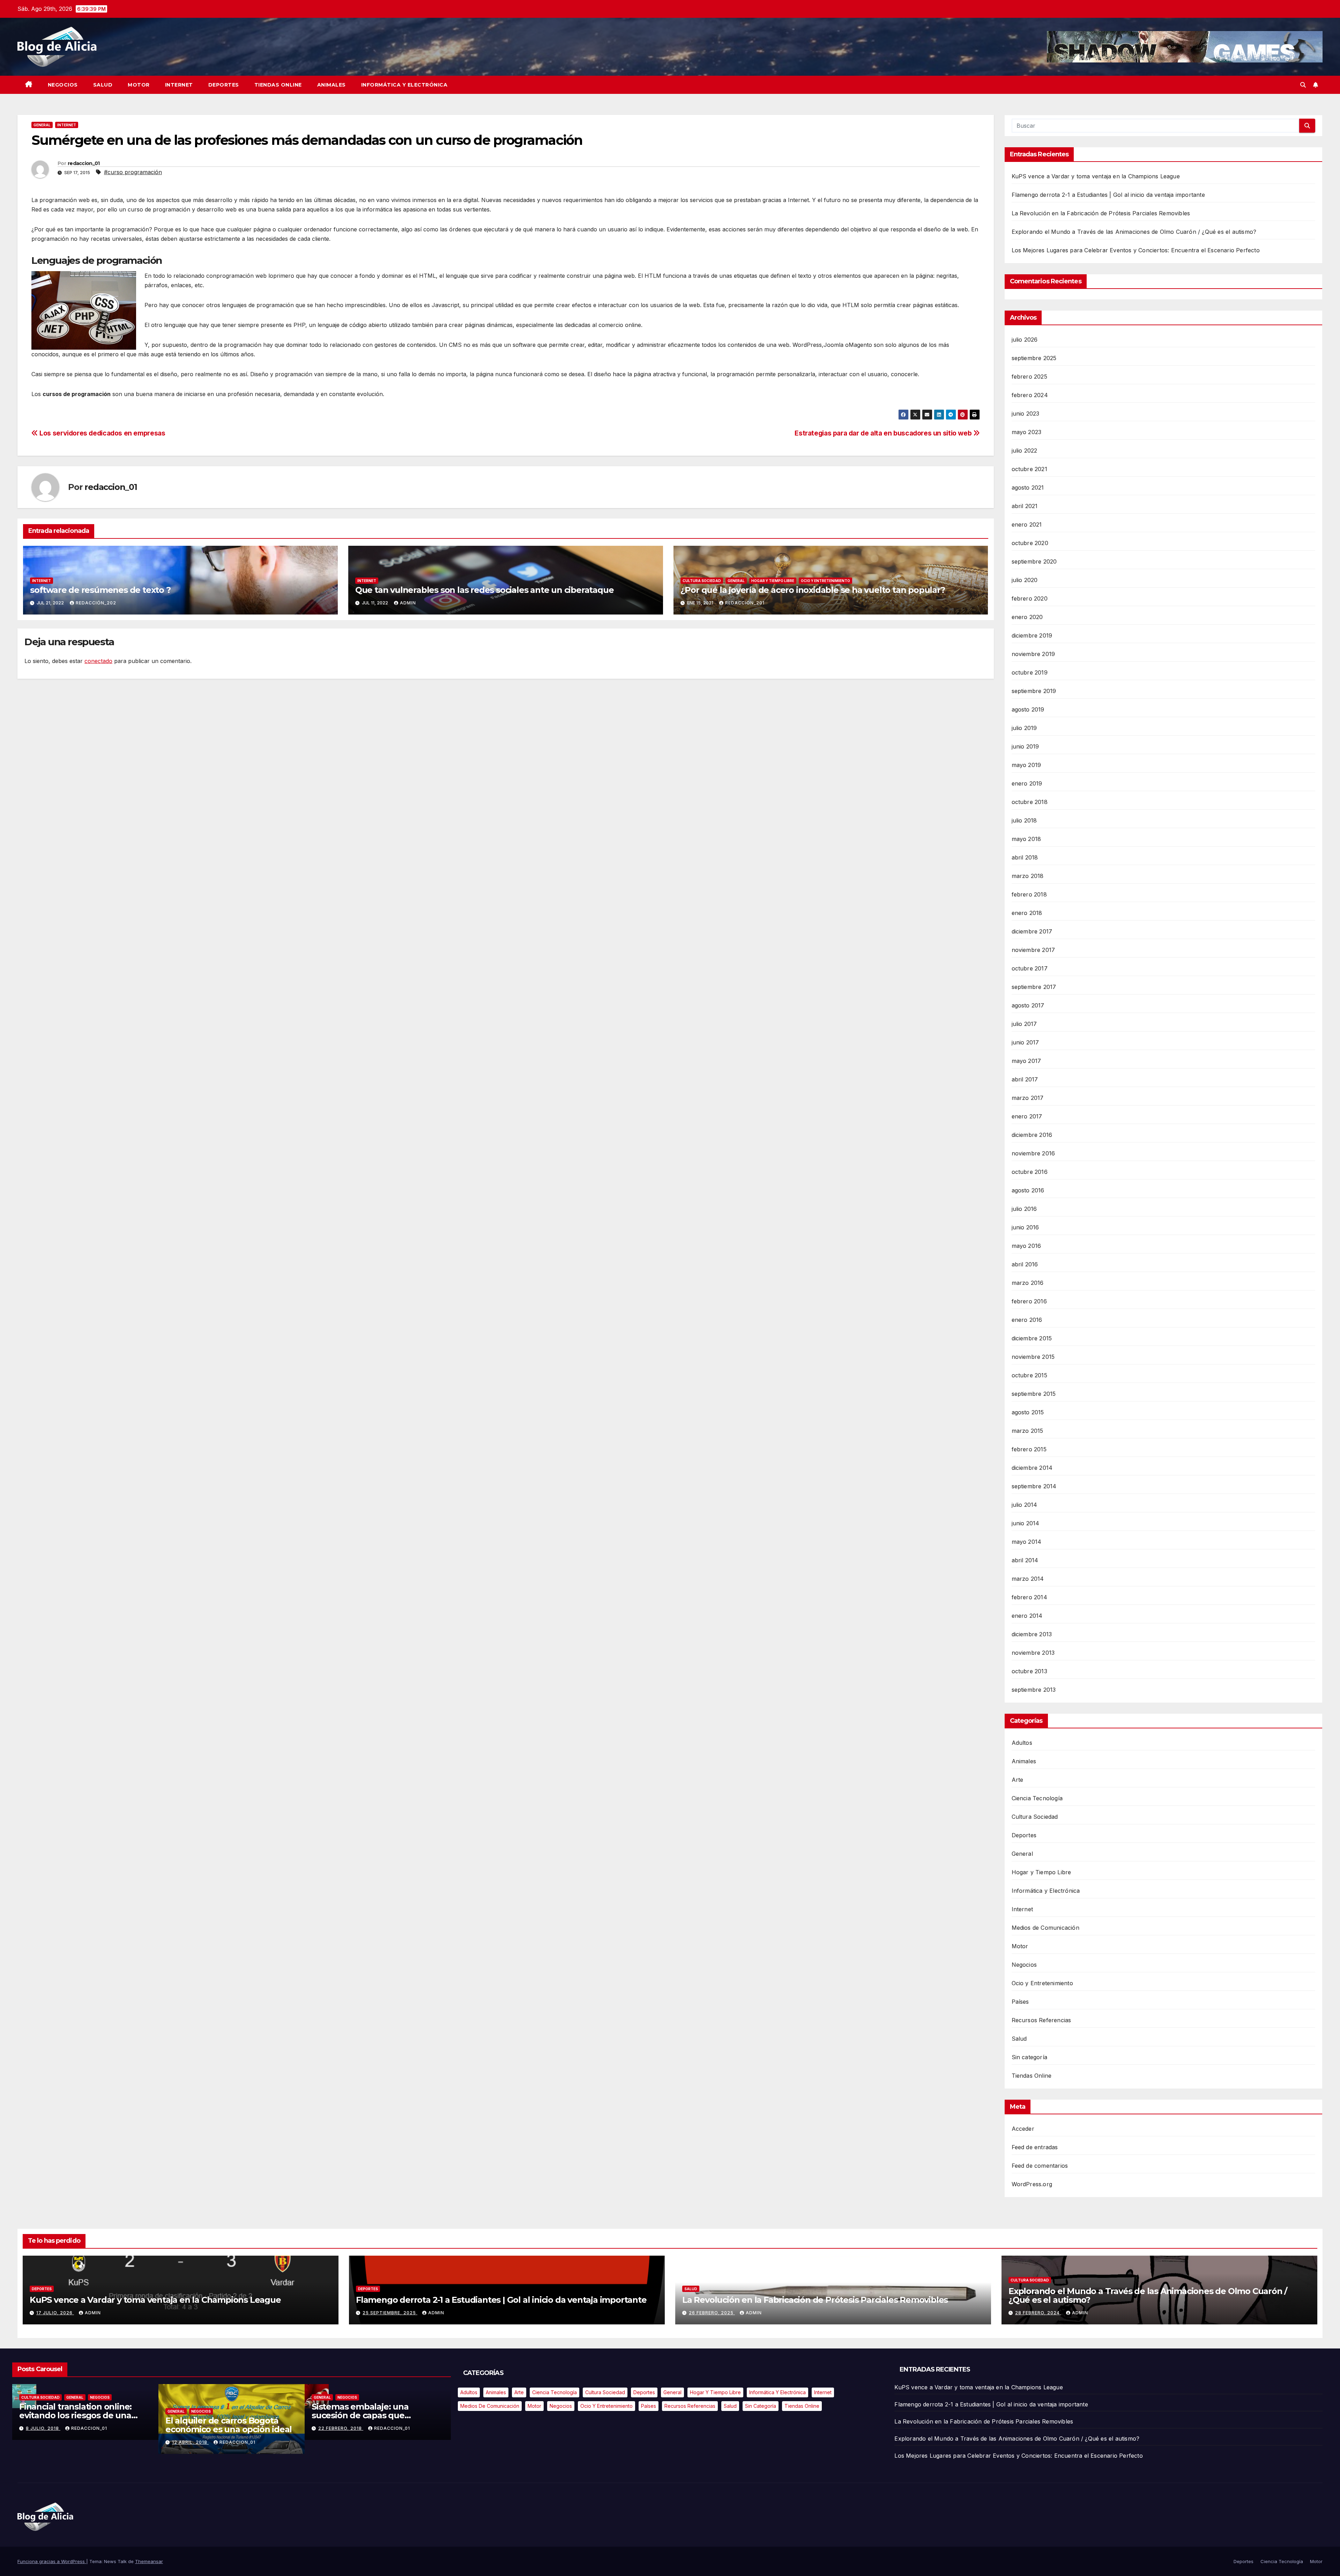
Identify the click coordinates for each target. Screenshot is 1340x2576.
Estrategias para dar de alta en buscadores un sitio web (884, 433)
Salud (103, 85)
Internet (179, 85)
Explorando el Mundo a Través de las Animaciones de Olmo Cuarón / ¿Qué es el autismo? (1134, 232)
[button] (1303, 85)
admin (408, 603)
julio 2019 (1024, 728)
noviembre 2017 (1033, 950)
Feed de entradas (1035, 2147)
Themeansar (149, 2561)
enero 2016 (1027, 1320)
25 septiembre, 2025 (390, 2313)
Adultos (1022, 1743)
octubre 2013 (1029, 1671)
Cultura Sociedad (702, 581)
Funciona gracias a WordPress (52, 2561)
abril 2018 (1025, 857)
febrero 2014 (1029, 1597)
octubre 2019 (1030, 672)
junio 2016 (1025, 1227)
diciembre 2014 (1032, 1468)
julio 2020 (1025, 580)
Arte (1018, 1780)
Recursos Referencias (1041, 2020)
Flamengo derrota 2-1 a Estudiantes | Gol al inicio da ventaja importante (1108, 195)
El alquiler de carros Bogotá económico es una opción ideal (386, 2425)
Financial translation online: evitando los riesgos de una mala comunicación (232, 2415)
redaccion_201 (745, 603)
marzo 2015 (1028, 1431)
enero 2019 (1027, 783)
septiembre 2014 (1034, 1486)
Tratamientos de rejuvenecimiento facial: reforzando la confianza (79, 2425)
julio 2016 (1024, 1209)
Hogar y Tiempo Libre (773, 581)
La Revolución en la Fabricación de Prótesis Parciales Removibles (1101, 213)
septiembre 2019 (1034, 691)
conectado (98, 661)
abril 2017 (1025, 1079)
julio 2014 (1025, 1505)
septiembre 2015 (1034, 1394)
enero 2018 (1027, 913)
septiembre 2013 (1034, 1690)
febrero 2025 (1029, 377)
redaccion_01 (84, 163)
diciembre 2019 (1032, 635)
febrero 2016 (1029, 1301)
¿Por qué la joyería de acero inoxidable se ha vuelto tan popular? (813, 590)
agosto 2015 (1028, 1412)
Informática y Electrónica (404, 85)
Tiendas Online (278, 85)
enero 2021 (1027, 524)
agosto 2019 (1028, 709)
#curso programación (133, 172)
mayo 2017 (1026, 1061)
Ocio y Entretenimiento (825, 581)
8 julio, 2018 (200, 2428)
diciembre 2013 (1032, 1634)
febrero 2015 (1029, 1449)
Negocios (63, 85)
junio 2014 (1026, 1523)
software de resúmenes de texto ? (100, 590)
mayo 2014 (1027, 1542)
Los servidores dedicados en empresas (102, 433)
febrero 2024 (1030, 395)
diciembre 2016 (1032, 1135)
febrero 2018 (1029, 894)
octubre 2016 (1030, 1172)
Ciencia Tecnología (1037, 1798)
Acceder (1023, 2129)
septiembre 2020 (1034, 561)
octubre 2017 (1030, 968)
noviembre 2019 (1033, 654)
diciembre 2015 (1032, 1338)
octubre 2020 (1030, 543)
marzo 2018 (1028, 876)
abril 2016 (1025, 1264)
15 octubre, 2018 (60, 2438)
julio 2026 (1025, 340)
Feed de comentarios (1040, 2166)
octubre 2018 (1030, 802)
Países (1020, 2002)
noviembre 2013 (1033, 1653)
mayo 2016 (1026, 1246)
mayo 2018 (1026, 839)
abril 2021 (1025, 506)
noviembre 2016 (1033, 1153)
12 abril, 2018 (347, 2442)
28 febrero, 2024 (1038, 2313)
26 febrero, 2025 (712, 2313)
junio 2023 (1026, 414)
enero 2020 (1027, 617)
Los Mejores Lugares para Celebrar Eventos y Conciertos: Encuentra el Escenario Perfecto (1136, 250)
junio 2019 (1025, 746)
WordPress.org (1032, 2184)
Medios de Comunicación (1045, 1928)
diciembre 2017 (1032, 931)
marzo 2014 (1028, 1579)
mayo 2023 (1027, 432)
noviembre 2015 (1033, 1357)
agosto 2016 (1028, 1190)
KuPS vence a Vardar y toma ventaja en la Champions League (1096, 176)
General (42, 125)
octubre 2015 (1029, 1375)
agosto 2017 (1028, 1005)
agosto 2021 (1028, 487)
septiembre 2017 (1034, 987)
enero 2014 (1027, 1616)
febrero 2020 (1030, 598)
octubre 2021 (1029, 469)
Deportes (224, 85)
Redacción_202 (96, 603)
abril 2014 (1025, 1560)
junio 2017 (1025, 1042)
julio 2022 (1025, 451)
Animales (332, 85)
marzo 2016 (1028, 1283)
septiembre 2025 (1034, 358)
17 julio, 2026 (55, 2313)
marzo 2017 (1028, 1098)
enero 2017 (1027, 1116)
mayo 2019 (1026, 765)
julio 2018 (1024, 820)
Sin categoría (1030, 2057)
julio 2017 (1024, 1024)
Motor (139, 85)
